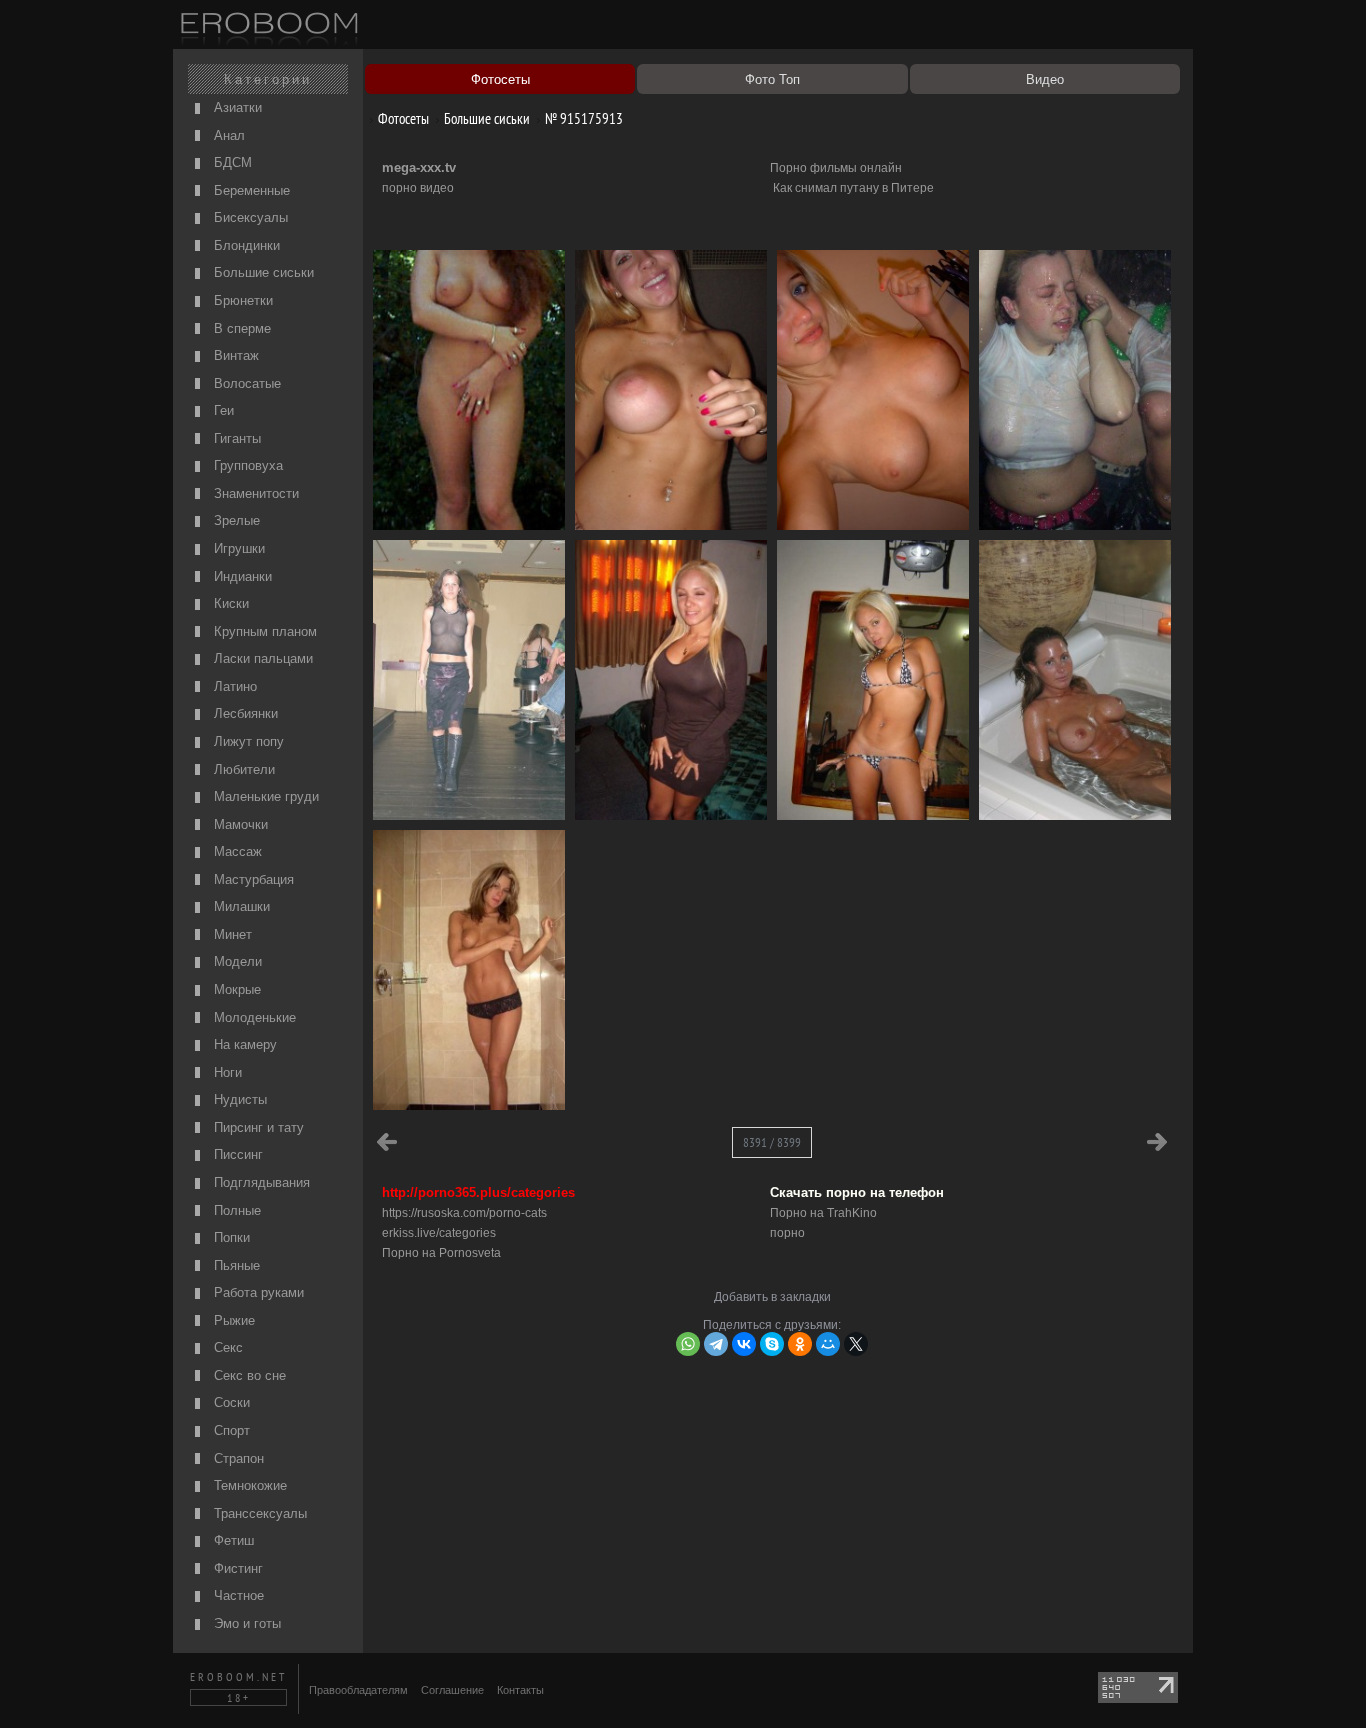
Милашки (240, 906)
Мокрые (235, 989)
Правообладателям (358, 1690)
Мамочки (239, 824)
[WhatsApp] (688, 1344)
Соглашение (452, 1690)
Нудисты (238, 1099)
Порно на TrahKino (823, 1213)
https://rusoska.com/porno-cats (464, 1213)
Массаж (236, 851)
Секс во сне (248, 1375)
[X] (856, 1344)
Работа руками (257, 1292)
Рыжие (232, 1320)
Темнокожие (248, 1485)
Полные (235, 1210)
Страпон (237, 1458)
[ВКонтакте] (744, 1344)
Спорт (230, 1430)
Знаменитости (254, 493)
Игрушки (237, 548)
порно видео (418, 188)
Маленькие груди (264, 796)
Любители (242, 769)
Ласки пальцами (261, 658)
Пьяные (235, 1265)
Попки (230, 1237)
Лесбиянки (244, 713)
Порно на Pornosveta (441, 1253)
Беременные (250, 190)
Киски (229, 603)
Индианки (241, 576)
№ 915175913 (582, 118)
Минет (231, 934)
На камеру (243, 1044)
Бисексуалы (249, 217)
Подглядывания (260, 1182)
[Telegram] (716, 1344)
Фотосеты (402, 118)
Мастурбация (252, 879)
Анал (227, 135)
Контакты (520, 1690)
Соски (230, 1402)
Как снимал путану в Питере (853, 188)
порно (787, 1233)
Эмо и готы (245, 1623)
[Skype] (772, 1344)
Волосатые (245, 383)
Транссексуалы (258, 1513)
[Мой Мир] (828, 1344)
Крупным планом (263, 631)
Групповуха (246, 465)
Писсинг (236, 1154)
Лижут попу (247, 741)
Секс (226, 1347)
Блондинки (245, 245)
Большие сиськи (262, 272)
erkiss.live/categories (439, 1233)
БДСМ (231, 162)
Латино (233, 686)
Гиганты (235, 438)
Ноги (226, 1072)
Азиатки (236, 107)
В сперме (240, 328)
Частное (237, 1595)
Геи (222, 410)
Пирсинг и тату (257, 1127)
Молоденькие (253, 1017)
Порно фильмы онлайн (836, 168)
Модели (236, 961)
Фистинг (236, 1568)
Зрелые (235, 520)
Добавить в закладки (772, 1297)
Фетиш (232, 1540)
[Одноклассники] (800, 1344)
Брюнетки (241, 300)
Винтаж (234, 355)
